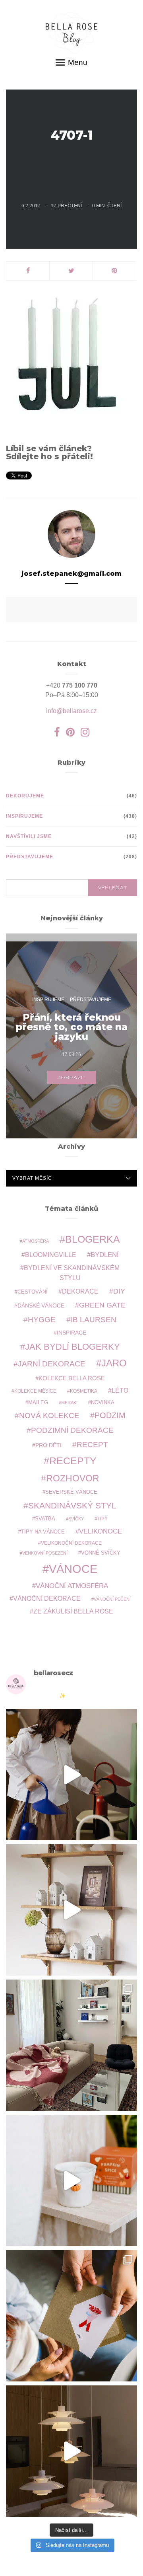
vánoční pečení (112, 1599)
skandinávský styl (72, 1505)
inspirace (71, 1333)
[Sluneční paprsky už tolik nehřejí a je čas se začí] (71, 2180)
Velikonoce (100, 1531)
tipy (102, 1519)
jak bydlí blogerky (72, 1347)
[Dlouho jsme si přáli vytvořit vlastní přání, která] (71, 2316)
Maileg (38, 1402)
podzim (110, 1415)
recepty (73, 1461)
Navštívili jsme (29, 836)
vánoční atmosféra (72, 1586)
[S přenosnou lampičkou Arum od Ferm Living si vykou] (71, 1775)
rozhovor (73, 1478)
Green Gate (102, 1305)
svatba (45, 1519)
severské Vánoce (71, 1492)
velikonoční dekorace (71, 1543)
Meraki (69, 1403)
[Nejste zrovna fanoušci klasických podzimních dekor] (71, 1910)
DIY (119, 1291)
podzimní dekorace (72, 1430)
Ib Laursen (94, 1320)
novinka (103, 1402)
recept (92, 1445)
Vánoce (73, 1569)
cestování (33, 1292)
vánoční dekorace (47, 1599)
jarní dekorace (52, 1364)
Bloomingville (51, 1255)
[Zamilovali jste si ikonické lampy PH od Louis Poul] (71, 2451)
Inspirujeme (24, 816)
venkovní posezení (45, 1553)
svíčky (76, 1519)
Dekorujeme (25, 796)
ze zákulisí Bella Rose (73, 1611)
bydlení (105, 1255)
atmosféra (36, 1241)
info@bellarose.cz (71, 711)
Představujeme (30, 857)
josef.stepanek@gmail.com (71, 574)
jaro (114, 1363)
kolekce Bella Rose (72, 1378)
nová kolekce (49, 1415)
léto (120, 1390)
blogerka (93, 1239)
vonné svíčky (101, 1553)
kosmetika (84, 1391)
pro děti (48, 1445)
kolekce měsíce (35, 1391)
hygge (42, 1319)
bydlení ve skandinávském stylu (72, 1272)
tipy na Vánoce (43, 1532)
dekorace (80, 1291)
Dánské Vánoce (41, 1306)
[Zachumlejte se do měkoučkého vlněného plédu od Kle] (71, 2045)
